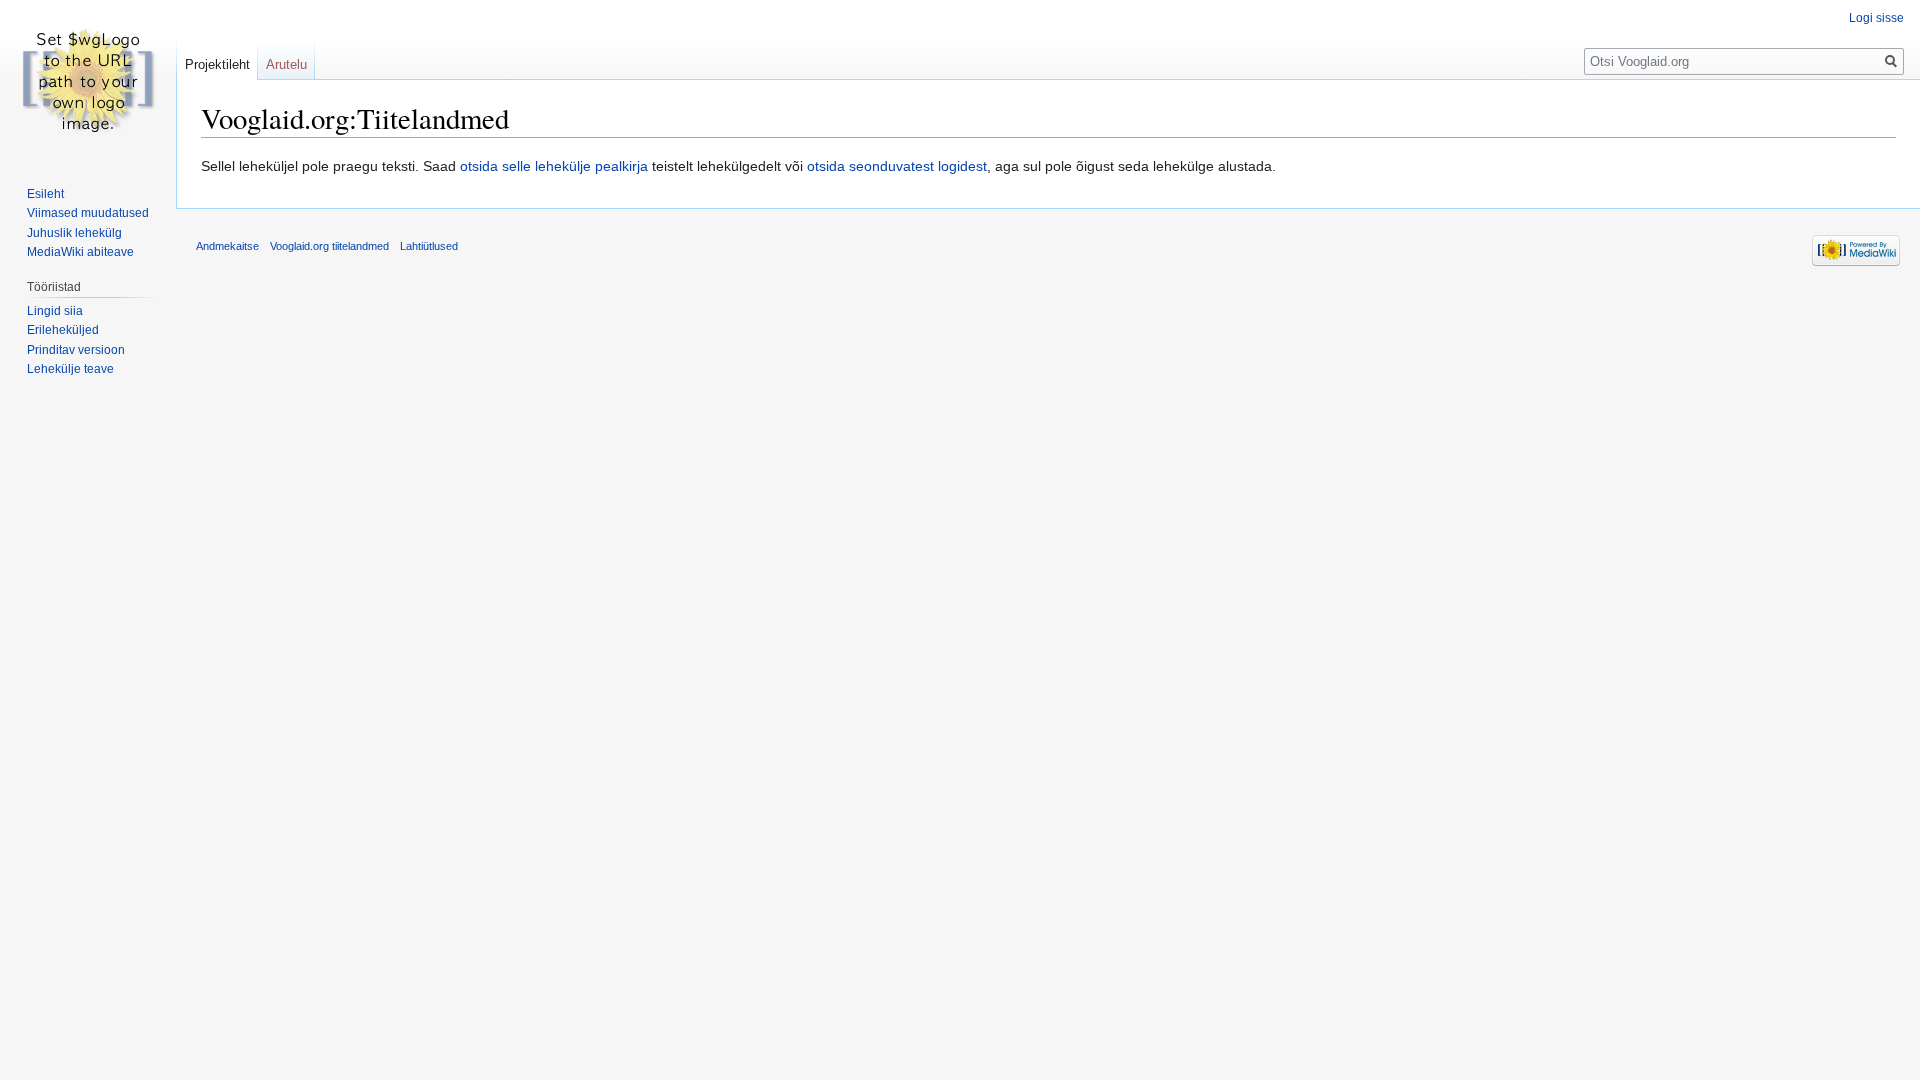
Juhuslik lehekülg (74, 233)
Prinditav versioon (76, 350)
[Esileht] (88, 80)
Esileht (45, 194)
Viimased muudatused (88, 213)
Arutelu (286, 64)
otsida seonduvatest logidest (897, 166)
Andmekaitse (227, 246)
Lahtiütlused (429, 246)
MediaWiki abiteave (80, 252)
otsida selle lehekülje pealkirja (554, 166)
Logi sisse (1876, 18)
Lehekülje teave (70, 369)
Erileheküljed (63, 330)
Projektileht (217, 64)
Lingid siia (55, 311)
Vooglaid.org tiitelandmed (329, 246)
